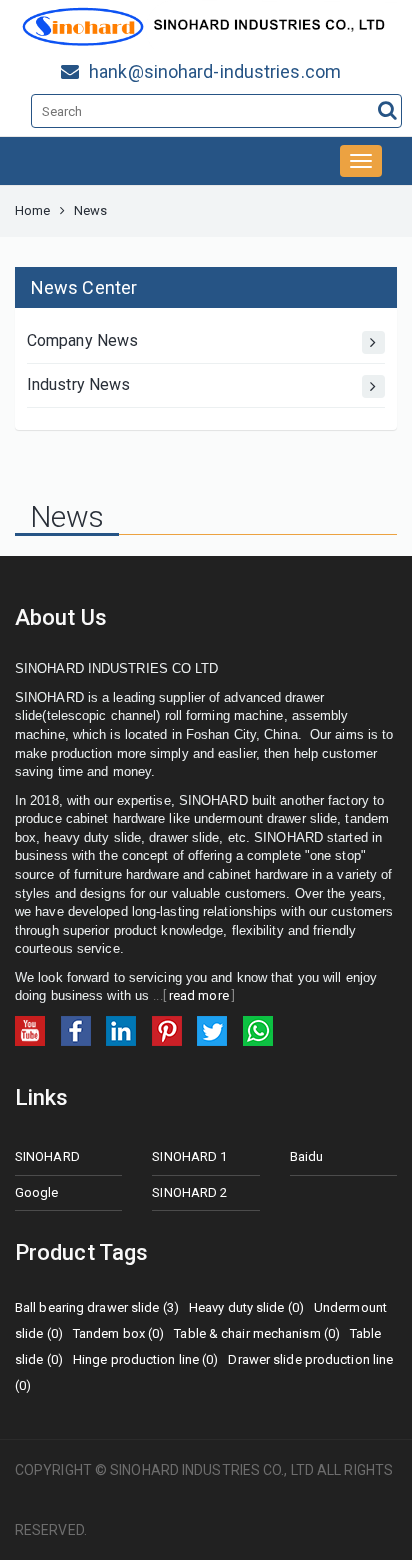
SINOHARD (47, 1156)
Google (37, 1192)
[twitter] (212, 1029)
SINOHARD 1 (189, 1156)
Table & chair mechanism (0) (257, 1333)
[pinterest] (167, 1029)
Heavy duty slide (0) (246, 1307)
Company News (82, 340)
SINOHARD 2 (189, 1192)
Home (32, 210)
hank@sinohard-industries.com (215, 71)
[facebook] (76, 1029)
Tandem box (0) (118, 1333)
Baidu (307, 1156)
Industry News (78, 384)
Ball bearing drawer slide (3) (97, 1307)
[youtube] (30, 1029)
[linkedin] (121, 1029)
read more (199, 995)
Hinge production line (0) (146, 1359)
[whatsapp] (258, 1029)
